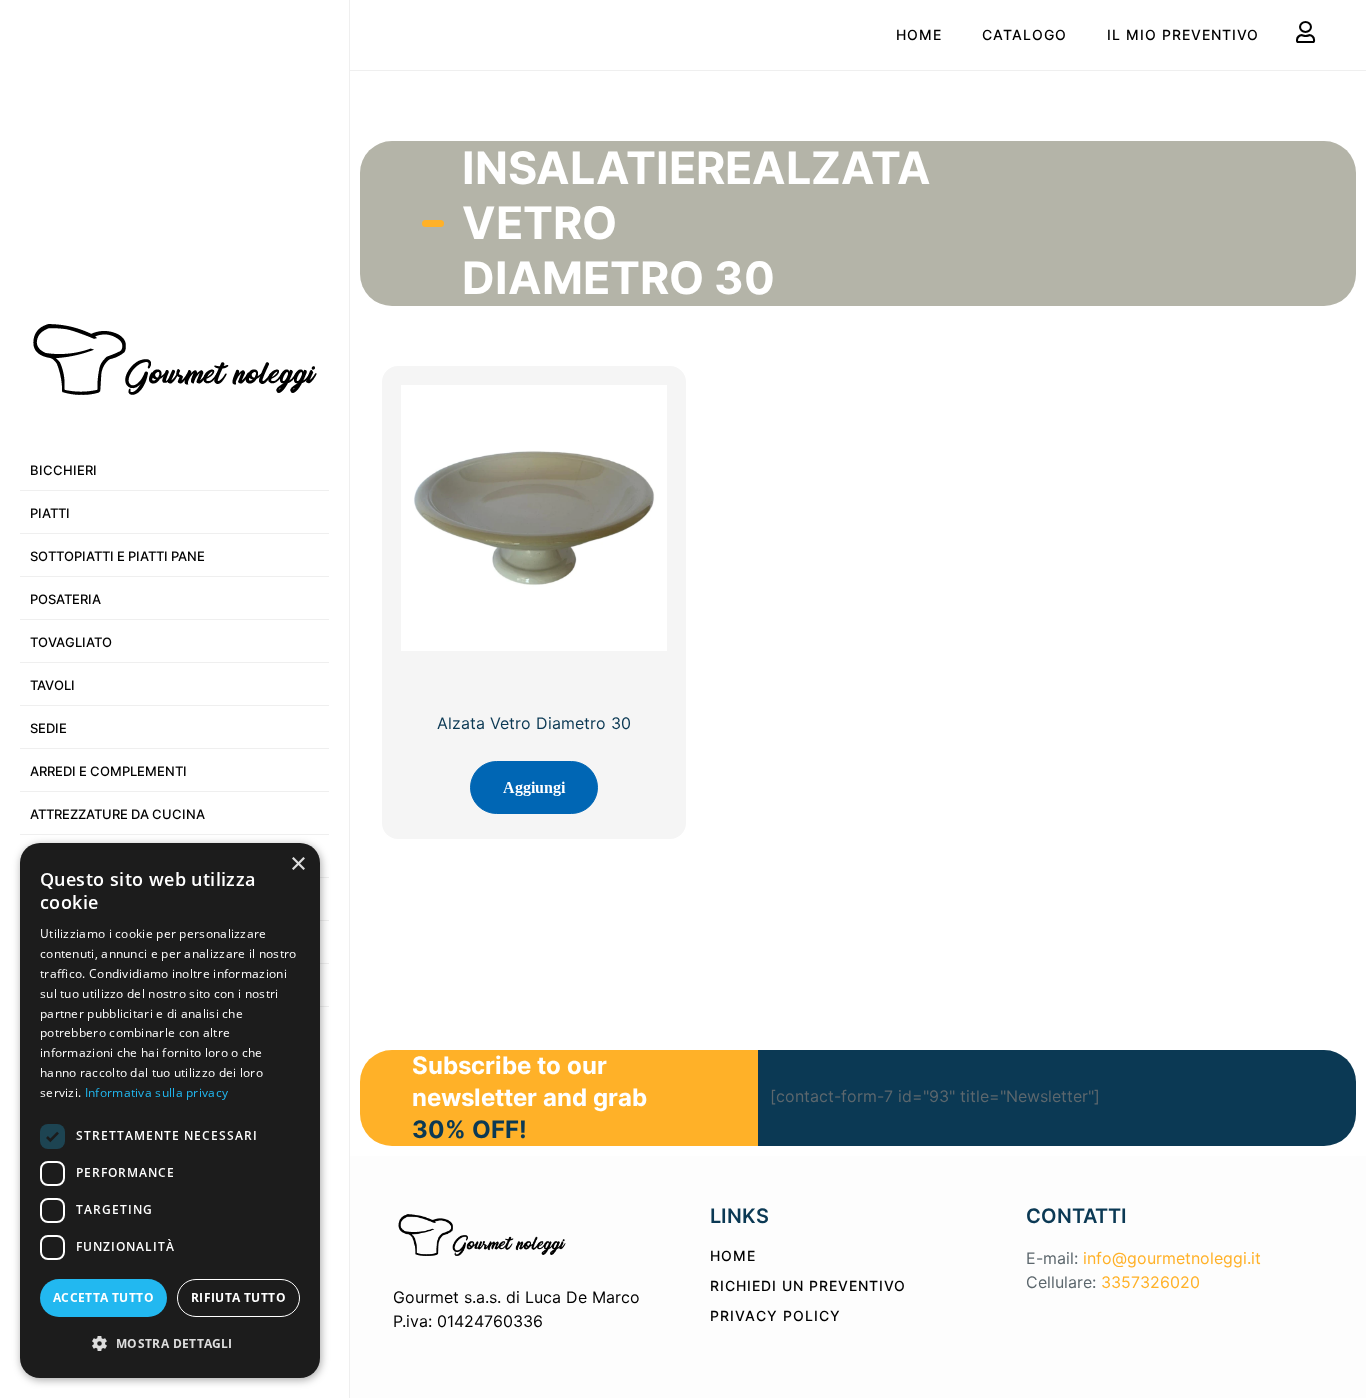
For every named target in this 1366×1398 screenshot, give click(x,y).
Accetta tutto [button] (103, 1297)
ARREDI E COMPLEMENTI (108, 771)
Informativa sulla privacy (157, 1092)
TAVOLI (52, 685)
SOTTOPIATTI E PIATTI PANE (117, 556)
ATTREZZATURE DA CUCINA (117, 814)
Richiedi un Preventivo (808, 1285)
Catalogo (1024, 34)
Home (919, 34)
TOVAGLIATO (71, 642)
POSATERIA (65, 599)
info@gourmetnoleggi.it (1172, 1258)
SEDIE (48, 728)
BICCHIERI (63, 470)
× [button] (297, 864)
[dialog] (170, 1110)
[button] (170, 1344)
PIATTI (50, 513)
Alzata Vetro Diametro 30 (534, 723)
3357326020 (1150, 1282)
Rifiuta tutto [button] (238, 1297)
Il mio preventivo (1183, 34)
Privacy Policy (775, 1315)
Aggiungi (534, 787)
